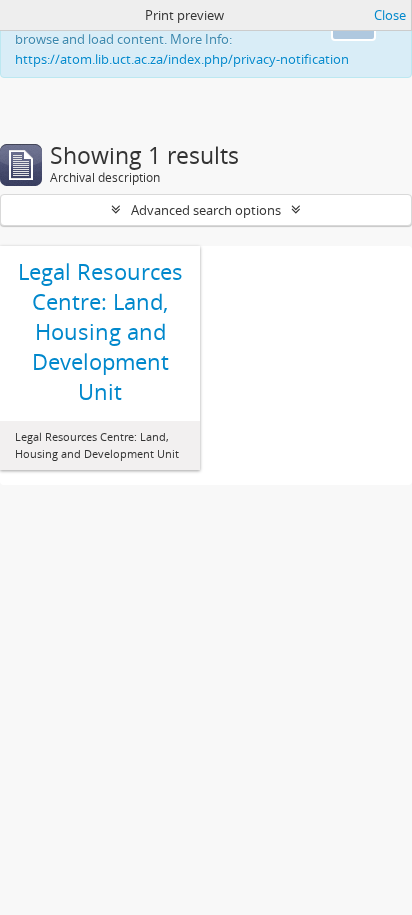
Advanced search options (206, 210)
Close (390, 15)
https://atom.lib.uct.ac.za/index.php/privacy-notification (182, 59)
